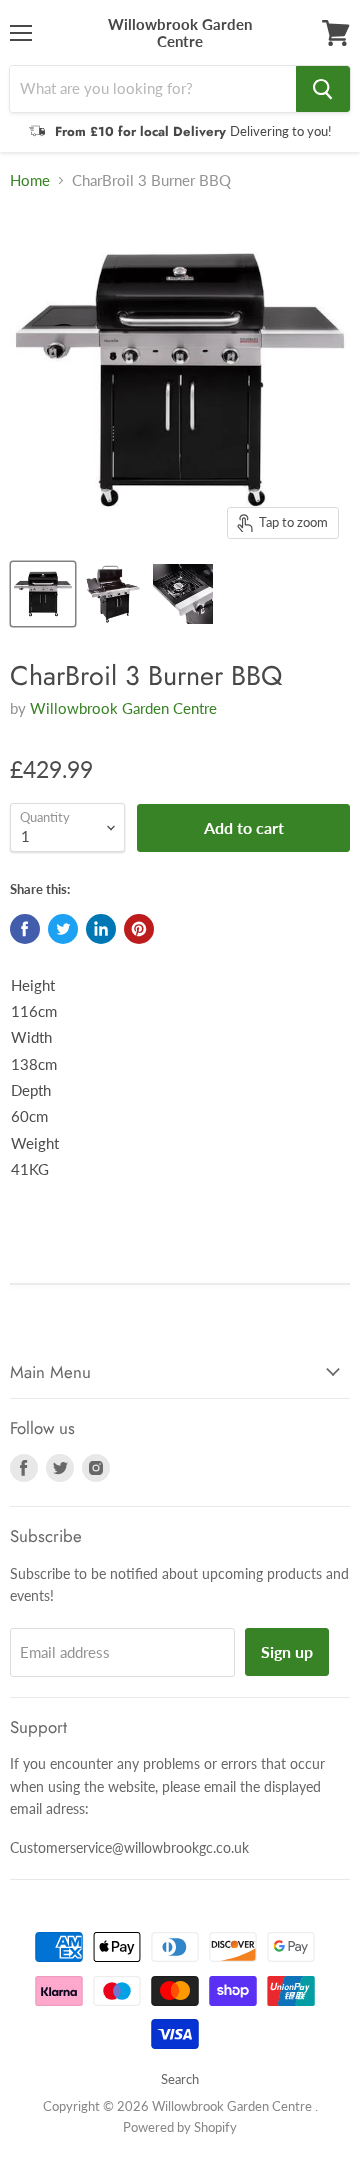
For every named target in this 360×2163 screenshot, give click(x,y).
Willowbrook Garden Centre (123, 708)
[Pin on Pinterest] (139, 929)
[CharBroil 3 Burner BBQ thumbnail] (43, 594)
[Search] (323, 89)
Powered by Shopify (180, 2127)
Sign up (287, 1651)
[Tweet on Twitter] (63, 929)
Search (180, 2079)
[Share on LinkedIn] (101, 929)
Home (30, 180)
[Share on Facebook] (25, 929)
